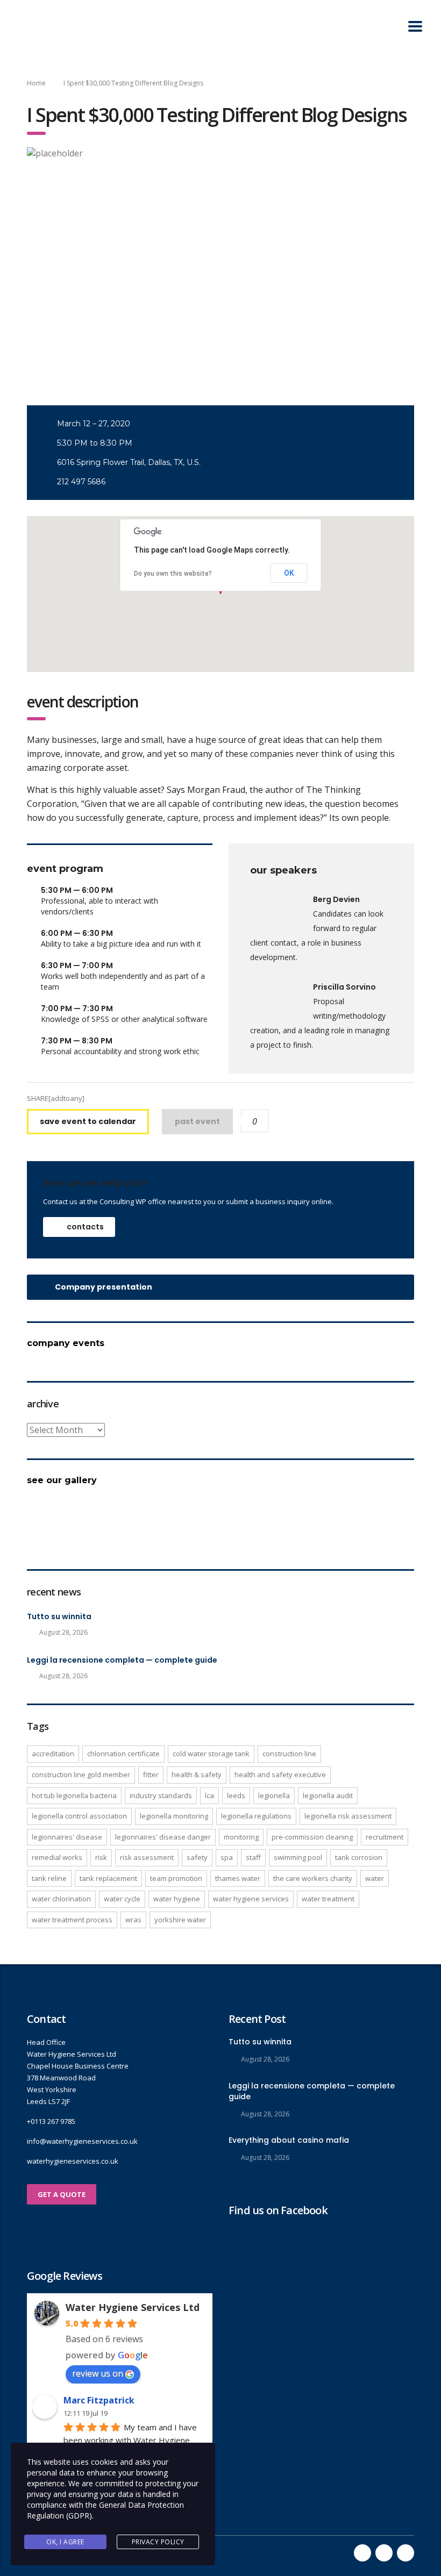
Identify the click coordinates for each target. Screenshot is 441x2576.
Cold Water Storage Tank (211, 1754)
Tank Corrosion (359, 1857)
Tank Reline (49, 1878)
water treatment (328, 1899)
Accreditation (53, 1754)
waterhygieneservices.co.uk (73, 2161)
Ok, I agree (65, 2542)
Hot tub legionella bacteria (74, 1795)
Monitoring (241, 1837)
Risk (101, 1857)
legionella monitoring (174, 1816)
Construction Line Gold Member (81, 1774)
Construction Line (289, 1754)
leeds (236, 1795)
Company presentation (104, 1287)
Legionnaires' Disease (67, 1837)
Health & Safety (197, 1774)
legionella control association (79, 1816)
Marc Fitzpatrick (99, 2400)
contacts (85, 1227)
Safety (197, 1857)
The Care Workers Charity (313, 1878)
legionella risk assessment (348, 1816)
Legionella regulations (256, 1816)
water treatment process (72, 1920)
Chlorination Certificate (123, 1754)
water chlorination (61, 1899)
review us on (98, 2373)
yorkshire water (180, 1920)
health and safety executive (280, 1774)
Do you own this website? (173, 574)
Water (375, 1878)
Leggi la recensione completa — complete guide (122, 1660)
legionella (274, 1795)
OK (289, 573)
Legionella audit (328, 1795)
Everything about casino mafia (289, 2140)
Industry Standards (161, 1795)
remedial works (57, 1857)
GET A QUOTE (62, 2194)
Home (36, 83)
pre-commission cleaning (312, 1837)
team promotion (176, 1878)
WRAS (133, 1920)
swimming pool (298, 1857)
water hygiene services (251, 1899)
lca (209, 1795)
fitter (151, 1774)
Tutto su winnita (59, 1616)
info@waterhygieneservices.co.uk (82, 2141)
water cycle (122, 1899)
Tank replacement (108, 1878)
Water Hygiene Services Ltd (133, 2307)
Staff (253, 1857)
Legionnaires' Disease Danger (163, 1837)
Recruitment (385, 1837)
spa (227, 1857)
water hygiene (177, 1899)
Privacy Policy (158, 2542)
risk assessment (147, 1857)
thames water (238, 1878)
